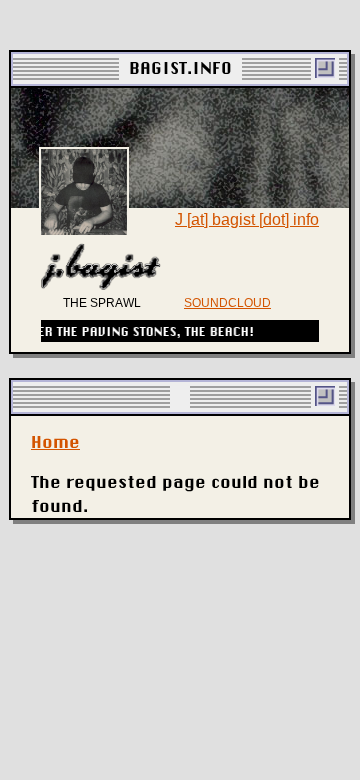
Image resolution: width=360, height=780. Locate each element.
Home (55, 441)
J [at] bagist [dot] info (247, 219)
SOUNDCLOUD (227, 303)
